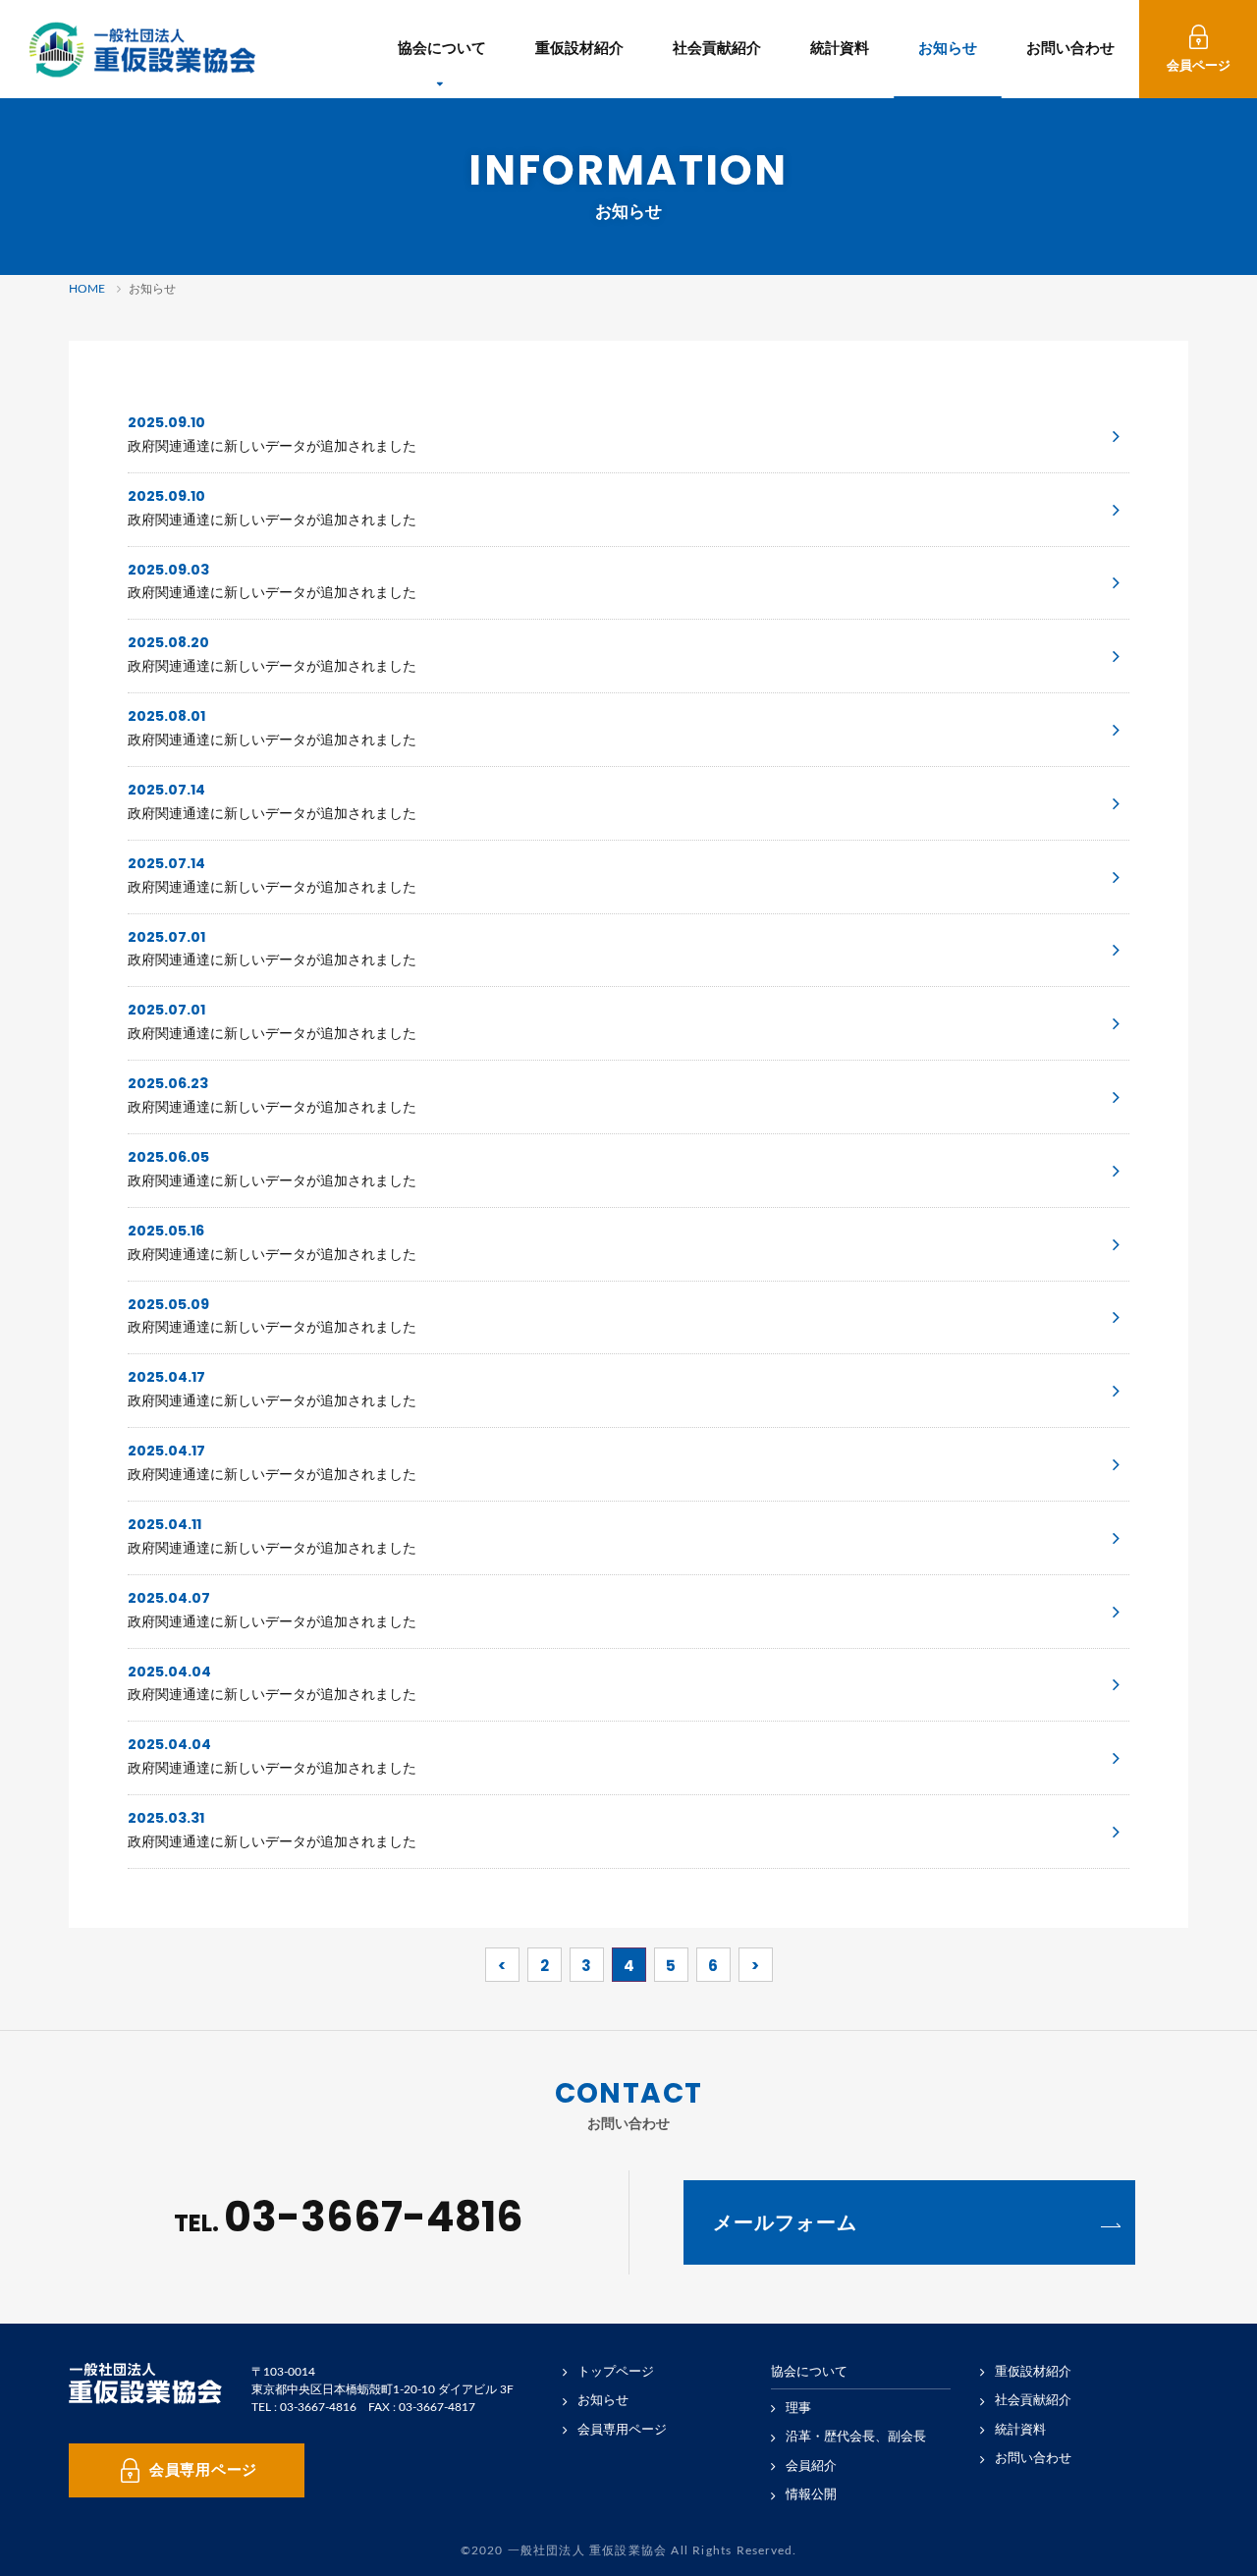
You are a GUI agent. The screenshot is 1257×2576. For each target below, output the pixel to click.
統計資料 (840, 49)
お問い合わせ (1070, 49)
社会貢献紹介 (717, 49)
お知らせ (948, 49)
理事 (798, 2409)
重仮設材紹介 (579, 49)
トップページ (616, 2372)
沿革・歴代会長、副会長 (856, 2437)
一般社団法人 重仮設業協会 (142, 50)
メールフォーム (785, 2222)
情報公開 (811, 2495)
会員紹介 (811, 2466)
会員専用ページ (622, 2430)
